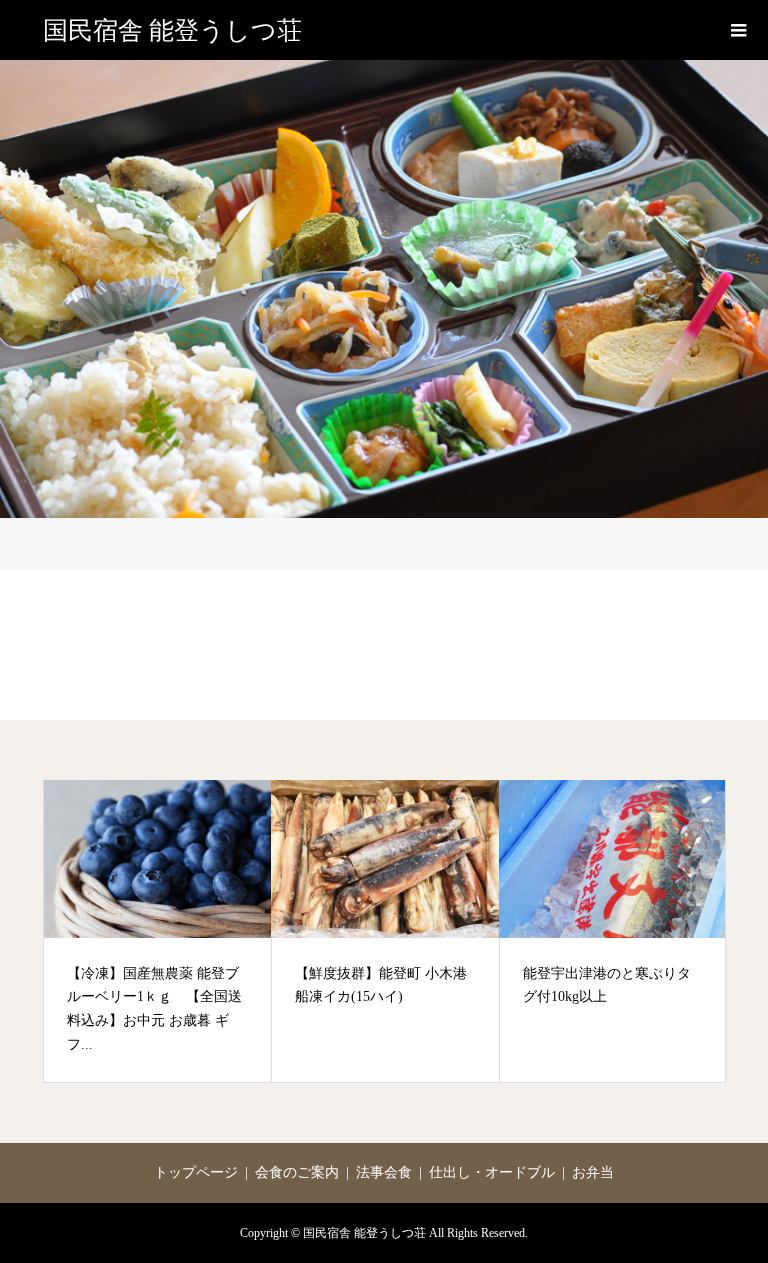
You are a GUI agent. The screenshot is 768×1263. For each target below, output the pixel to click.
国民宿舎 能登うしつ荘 (172, 30)
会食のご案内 (297, 1172)
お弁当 (593, 1172)
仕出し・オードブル (492, 1172)
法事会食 (384, 1172)
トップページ (196, 1172)
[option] (158, 931)
